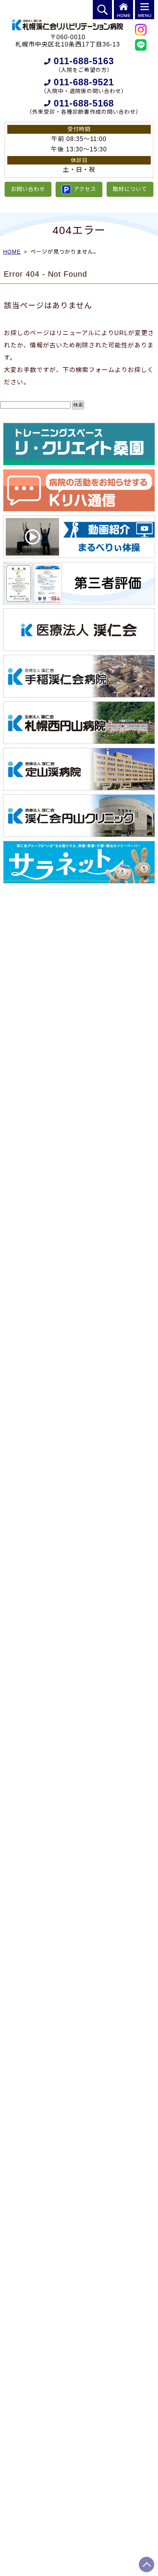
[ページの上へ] (146, 2564)
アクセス (85, 189)
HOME (12, 252)
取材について (130, 189)
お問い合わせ (28, 189)
